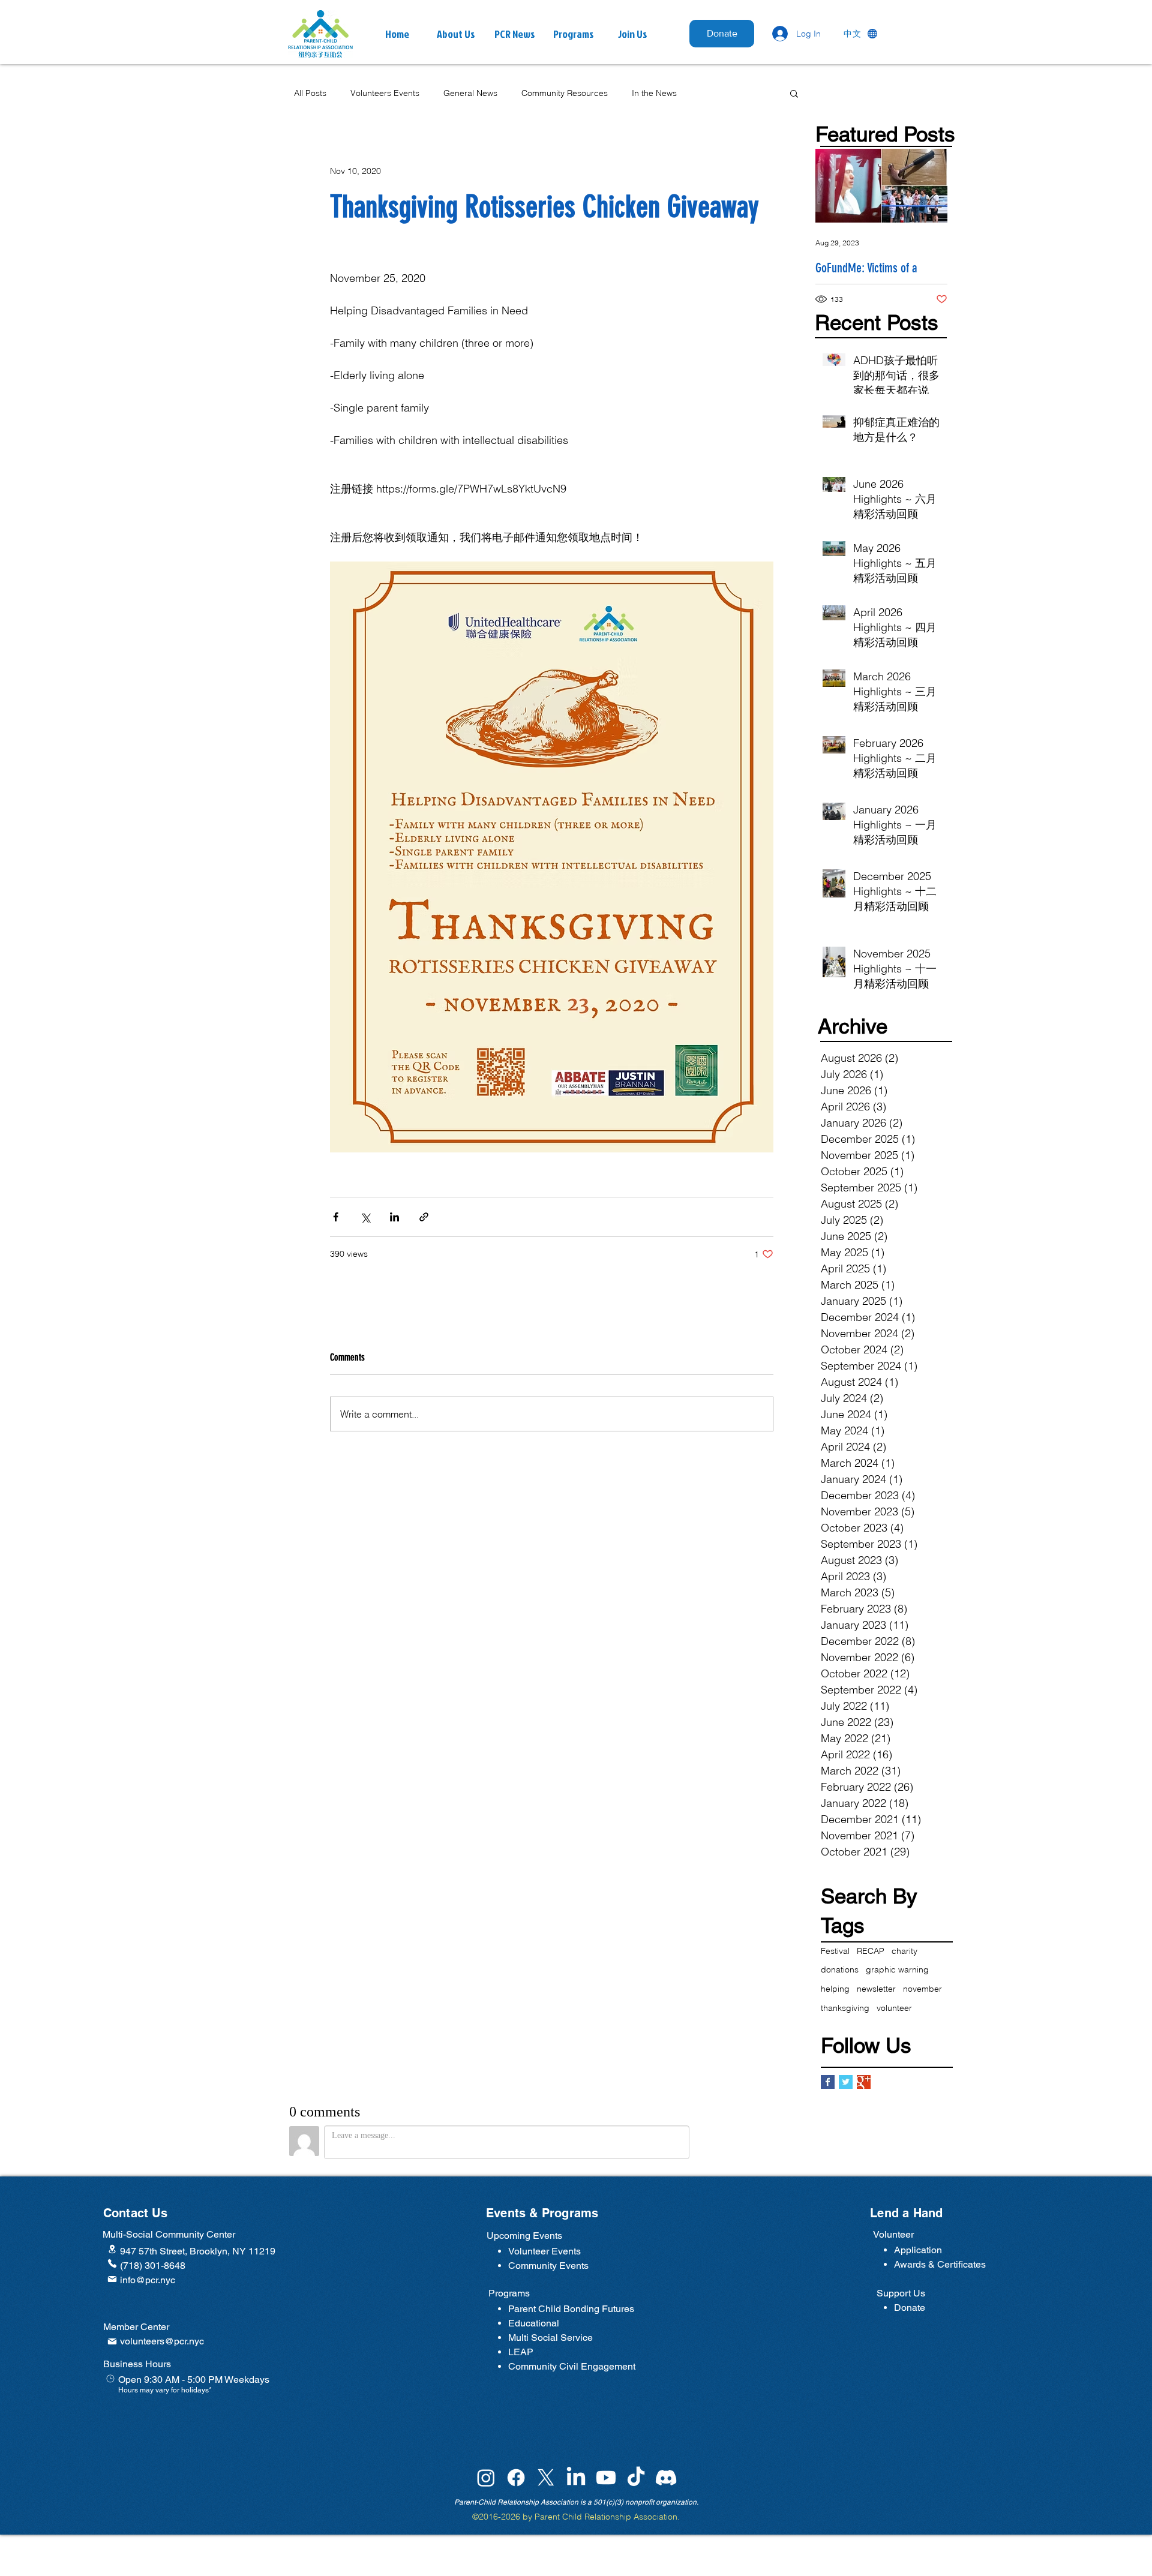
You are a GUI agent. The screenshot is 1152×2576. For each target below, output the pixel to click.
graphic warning (897, 1969)
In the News (654, 93)
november (922, 1989)
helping (835, 1989)
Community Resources (565, 93)
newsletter (876, 1989)
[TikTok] (636, 2478)
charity (904, 1951)
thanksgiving (845, 2008)
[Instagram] (486, 2478)
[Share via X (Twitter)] (365, 1217)
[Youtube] (606, 2478)
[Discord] (666, 2478)
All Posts (310, 93)
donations (840, 1969)
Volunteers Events (385, 93)
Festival (835, 1951)
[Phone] (112, 2263)
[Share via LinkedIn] (394, 1217)
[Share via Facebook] (336, 1217)
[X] (546, 2478)
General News (470, 93)
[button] (515, 34)
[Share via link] (424, 1217)
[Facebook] (516, 2478)
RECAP (871, 1951)
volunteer (894, 2008)
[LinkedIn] (576, 2478)
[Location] (112, 2249)
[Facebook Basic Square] (828, 2082)
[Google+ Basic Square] (864, 2082)
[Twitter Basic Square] (846, 2082)
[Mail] (112, 2279)
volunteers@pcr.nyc (162, 2341)
